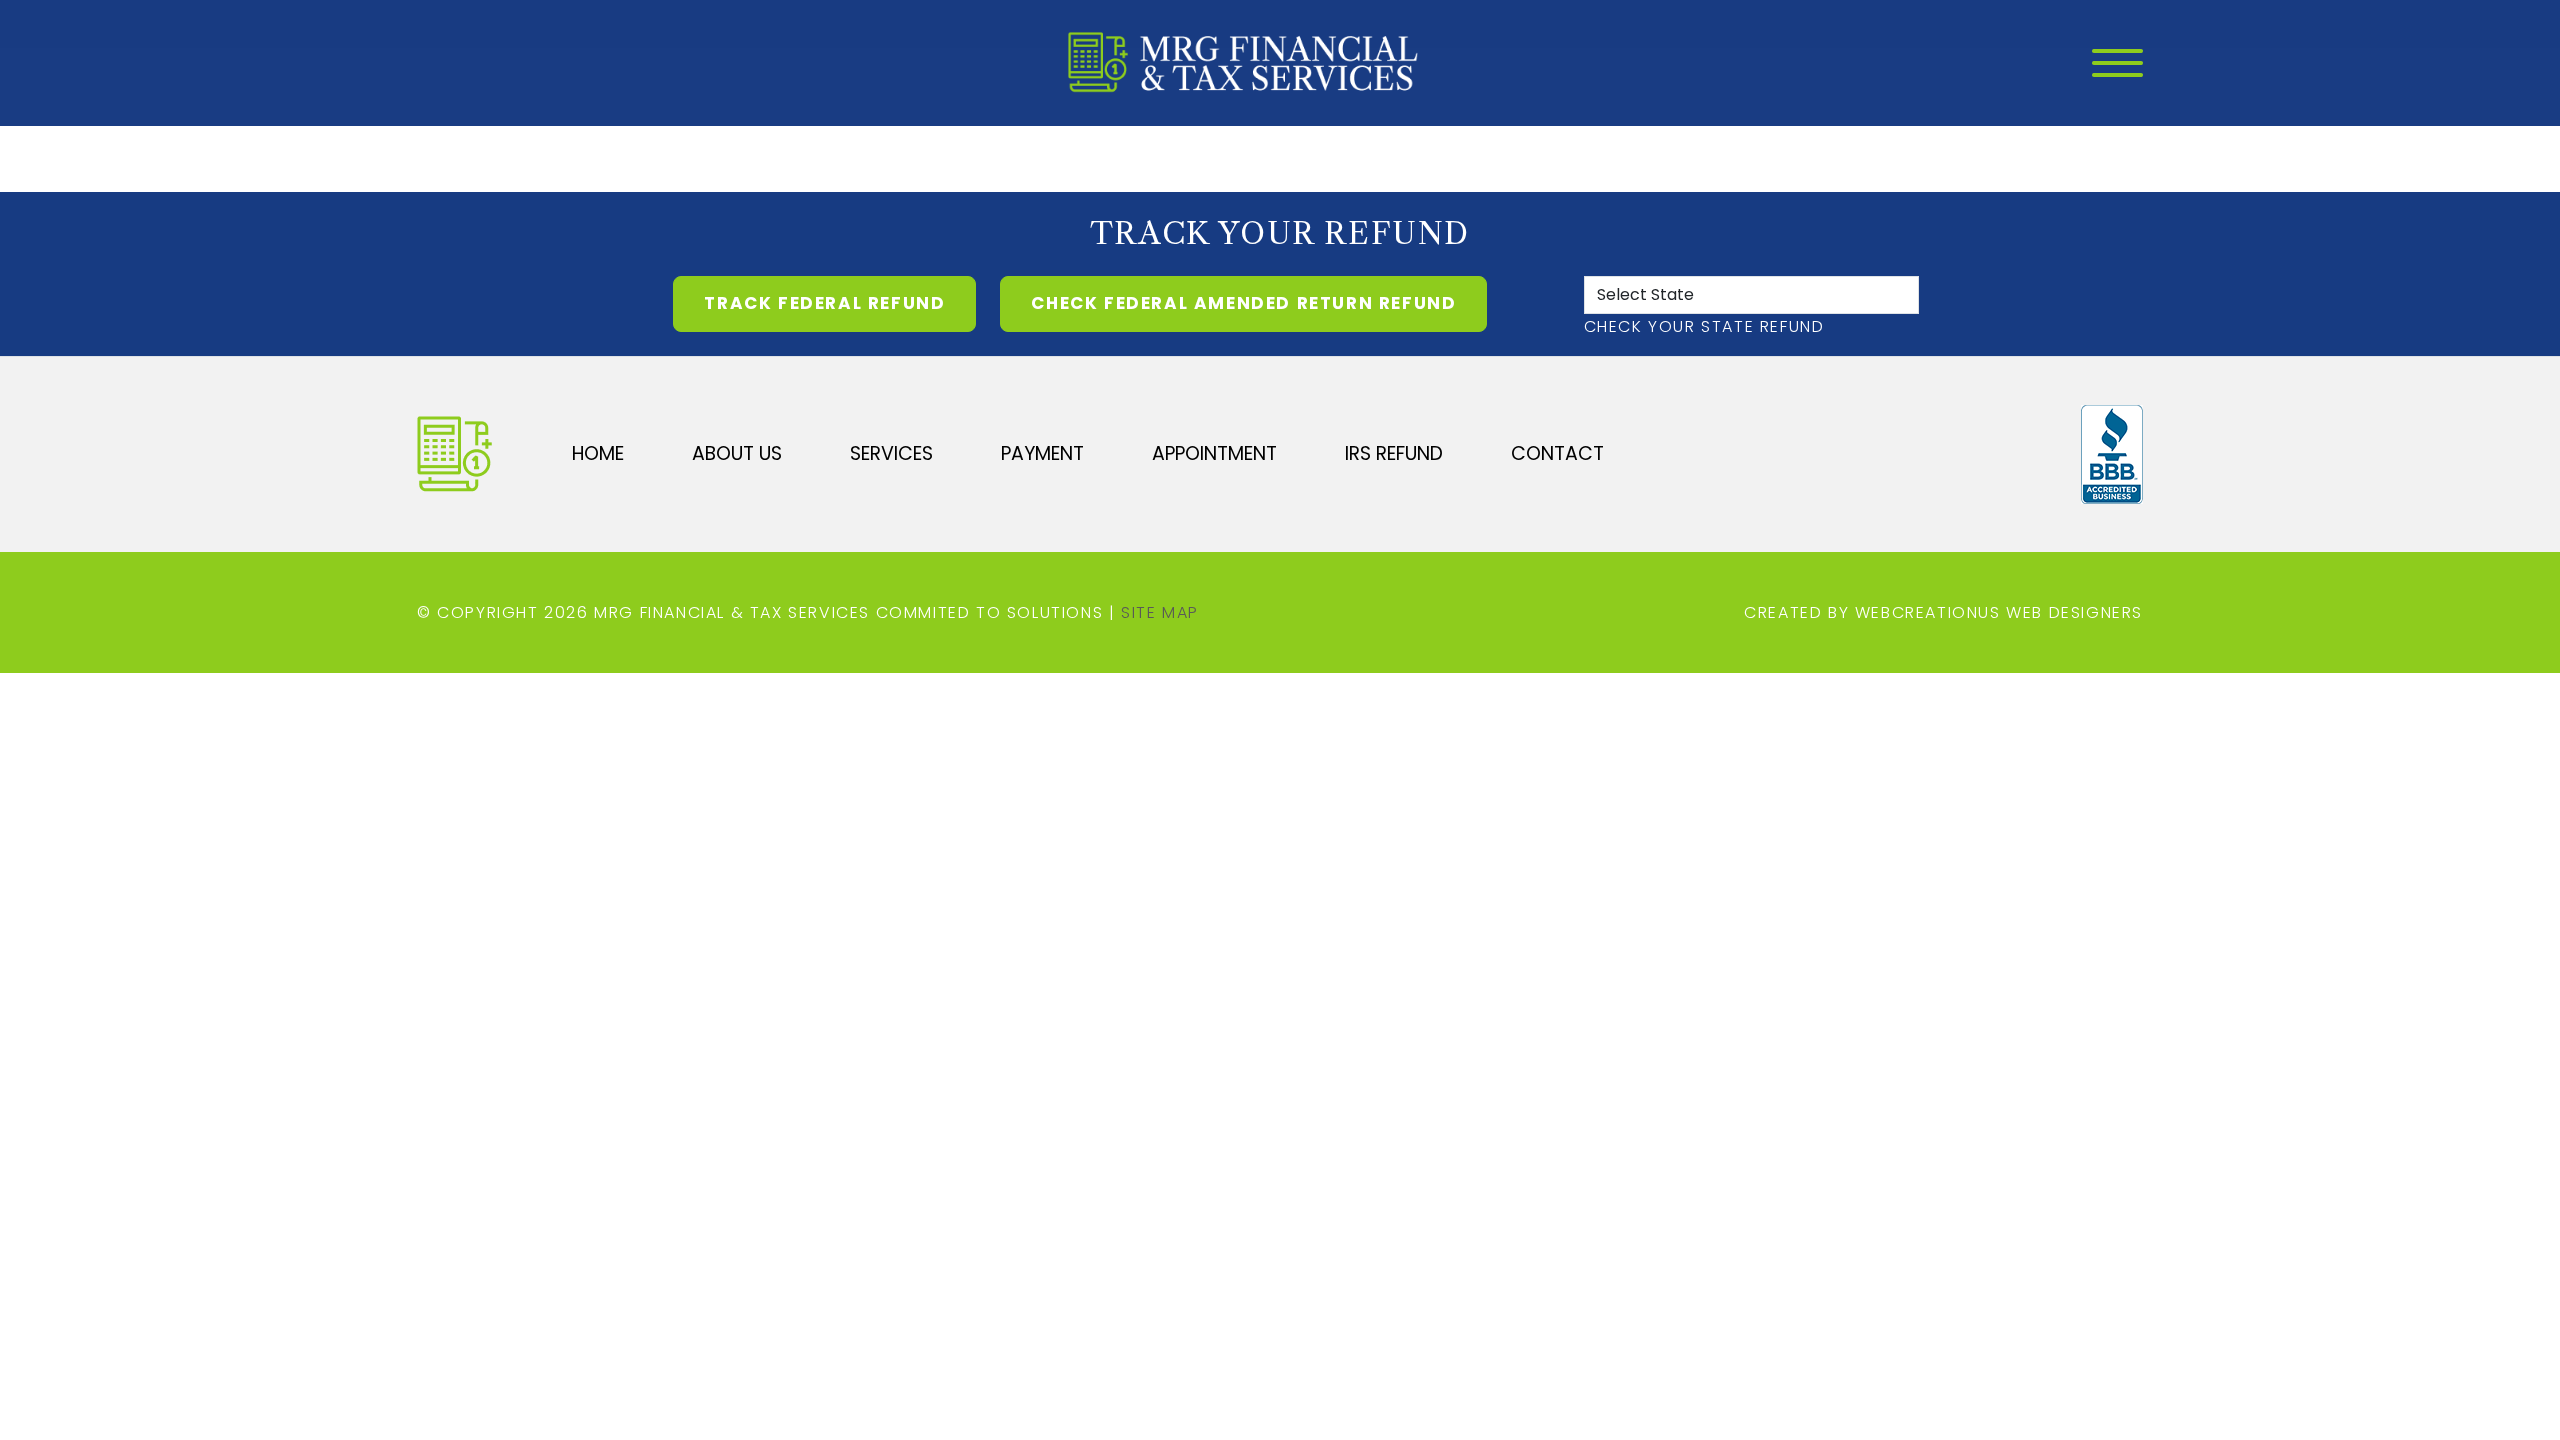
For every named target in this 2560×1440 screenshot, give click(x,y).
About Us (737, 453)
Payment (1042, 453)
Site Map (1160, 612)
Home (598, 453)
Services (891, 453)
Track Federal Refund (824, 303)
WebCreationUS (1928, 612)
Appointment (1214, 453)
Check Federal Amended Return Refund (1243, 303)
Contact (1557, 453)
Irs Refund (1394, 453)
